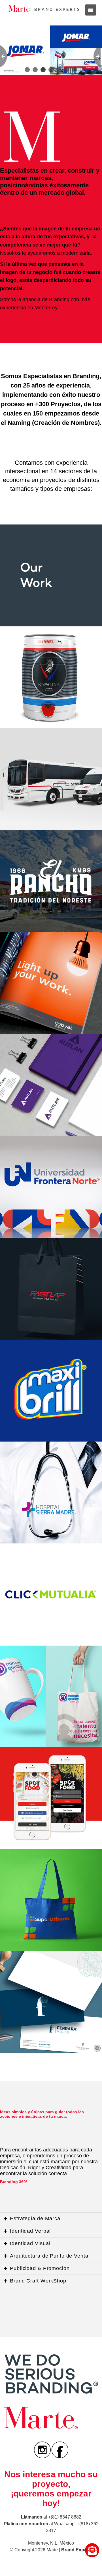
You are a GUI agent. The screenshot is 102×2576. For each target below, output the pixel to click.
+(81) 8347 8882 (65, 2517)
